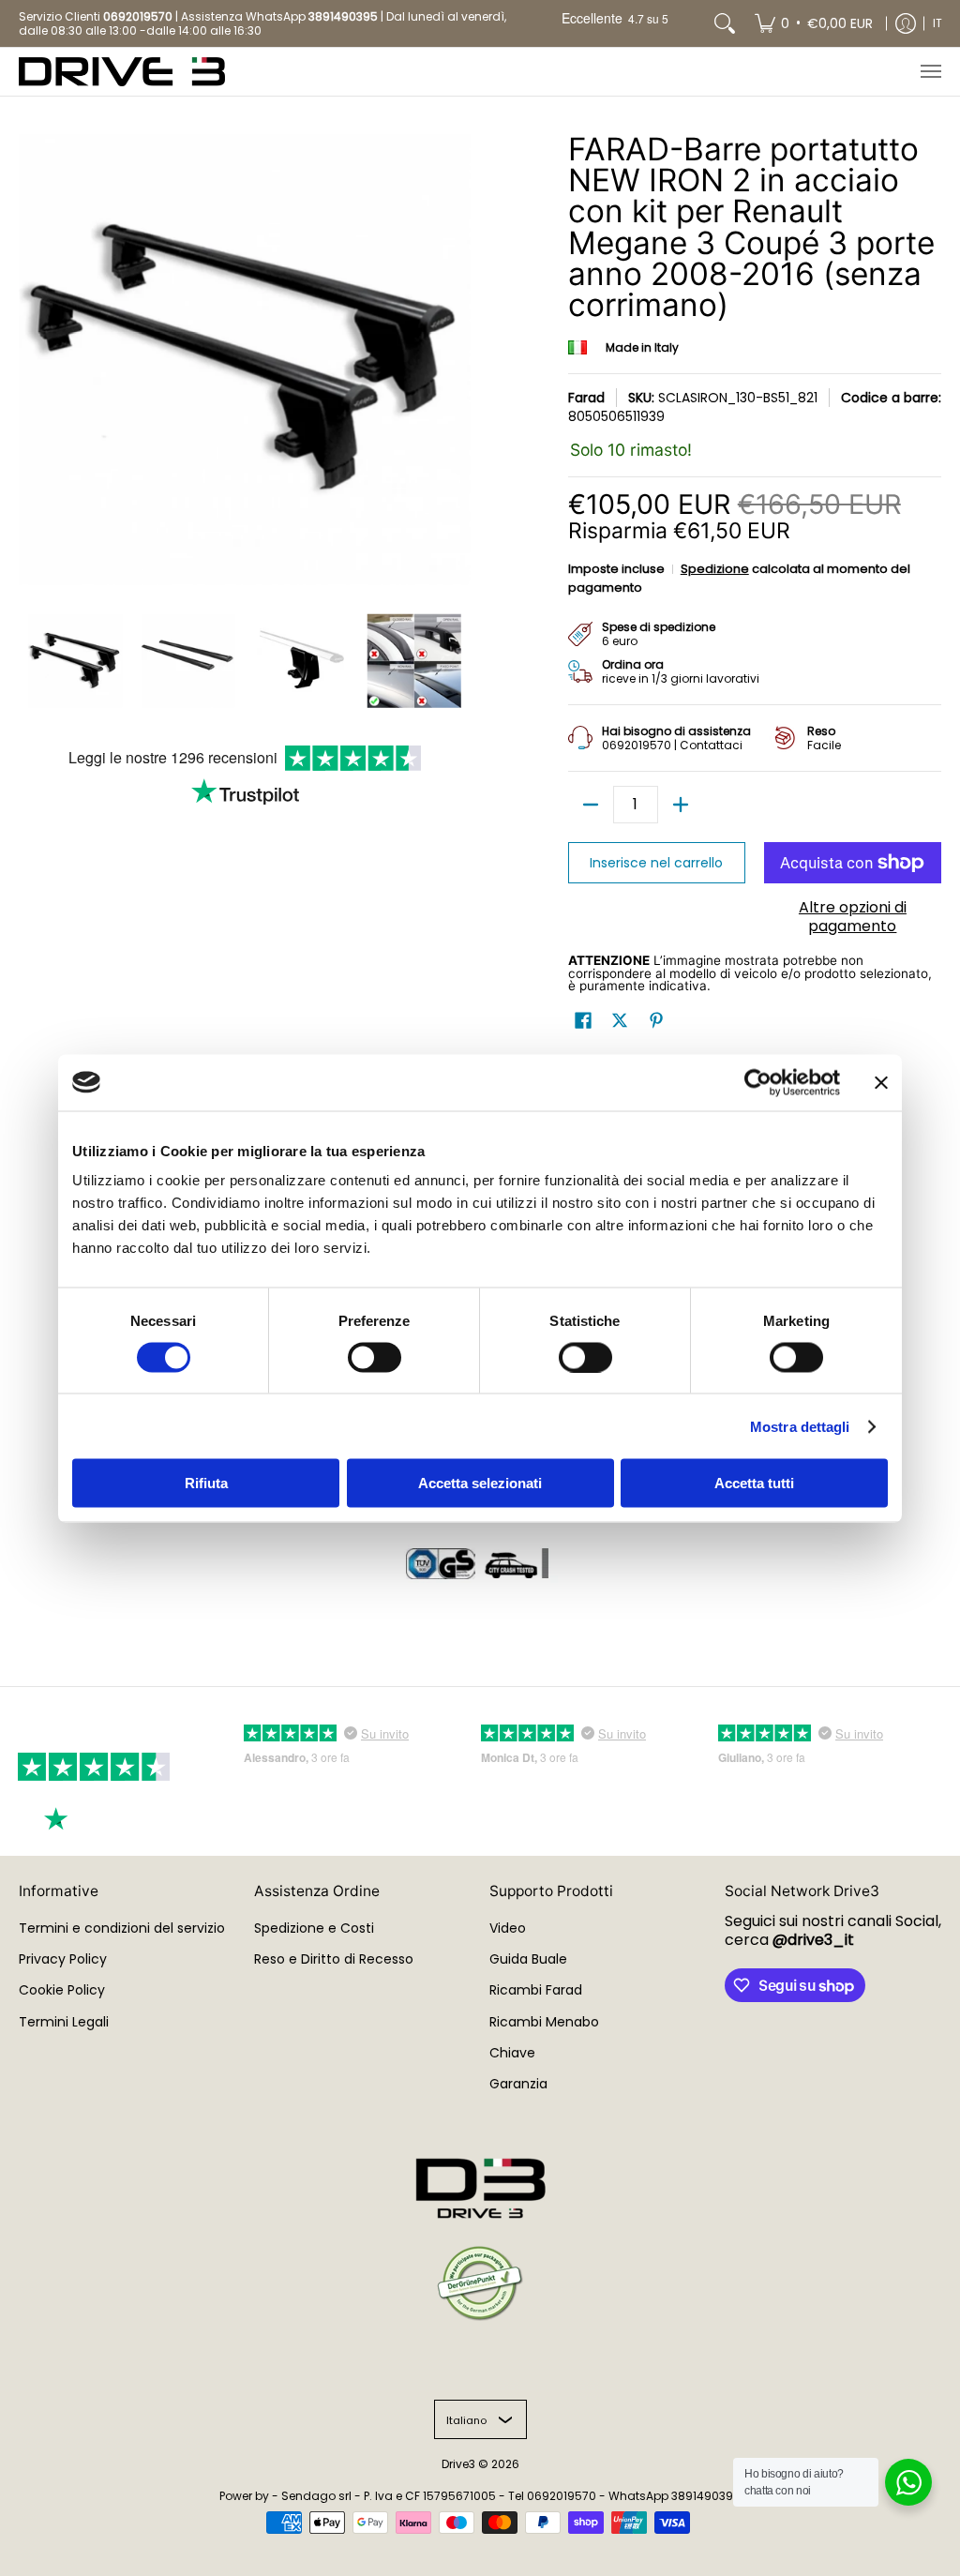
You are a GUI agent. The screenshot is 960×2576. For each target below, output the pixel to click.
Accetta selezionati (480, 1483)
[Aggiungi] (681, 805)
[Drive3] (122, 72)
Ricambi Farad (536, 1990)
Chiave (512, 2053)
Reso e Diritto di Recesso (334, 1959)
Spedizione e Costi (314, 1928)
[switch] (375, 1357)
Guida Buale (528, 1959)
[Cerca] (725, 23)
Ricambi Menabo (544, 2022)
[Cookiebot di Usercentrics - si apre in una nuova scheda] (758, 1082)
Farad (586, 398)
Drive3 (458, 2464)
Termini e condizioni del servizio (122, 1928)
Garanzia (518, 2084)
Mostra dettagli (800, 1426)
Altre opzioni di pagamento (853, 917)
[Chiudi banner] (881, 1082)
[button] (583, 1021)
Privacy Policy (63, 1959)
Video (508, 1928)
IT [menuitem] (937, 23)
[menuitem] (814, 23)
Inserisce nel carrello (656, 863)
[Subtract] (591, 805)
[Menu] (930, 72)
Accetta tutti (754, 1483)
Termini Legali (64, 2022)
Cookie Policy (62, 1990)
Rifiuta (206, 1483)
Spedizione (715, 569)
